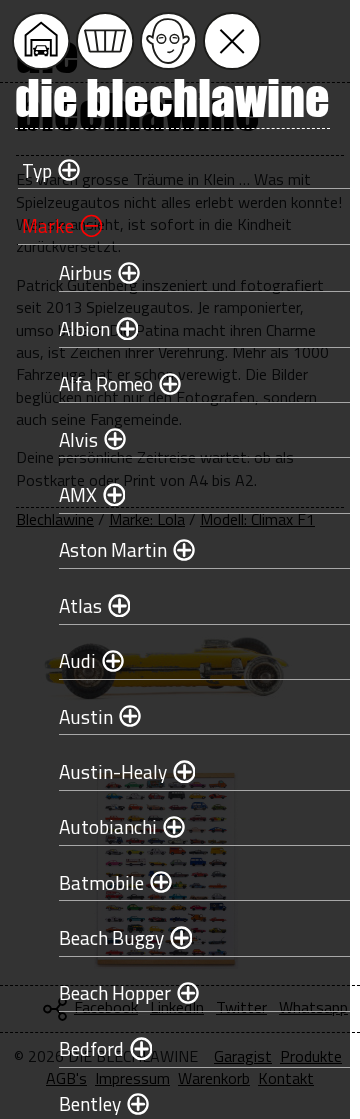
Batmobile (101, 882)
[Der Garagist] (169, 41)
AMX (78, 494)
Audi (77, 660)
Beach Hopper (115, 992)
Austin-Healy (113, 771)
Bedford (91, 1048)
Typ (37, 170)
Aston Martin (113, 549)
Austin (86, 716)
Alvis (78, 439)
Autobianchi (108, 826)
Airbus (85, 272)
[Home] (41, 41)
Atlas (80, 605)
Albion (84, 328)
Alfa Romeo (106, 383)
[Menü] (232, 41)
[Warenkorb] (105, 41)
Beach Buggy (111, 937)
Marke (48, 225)
